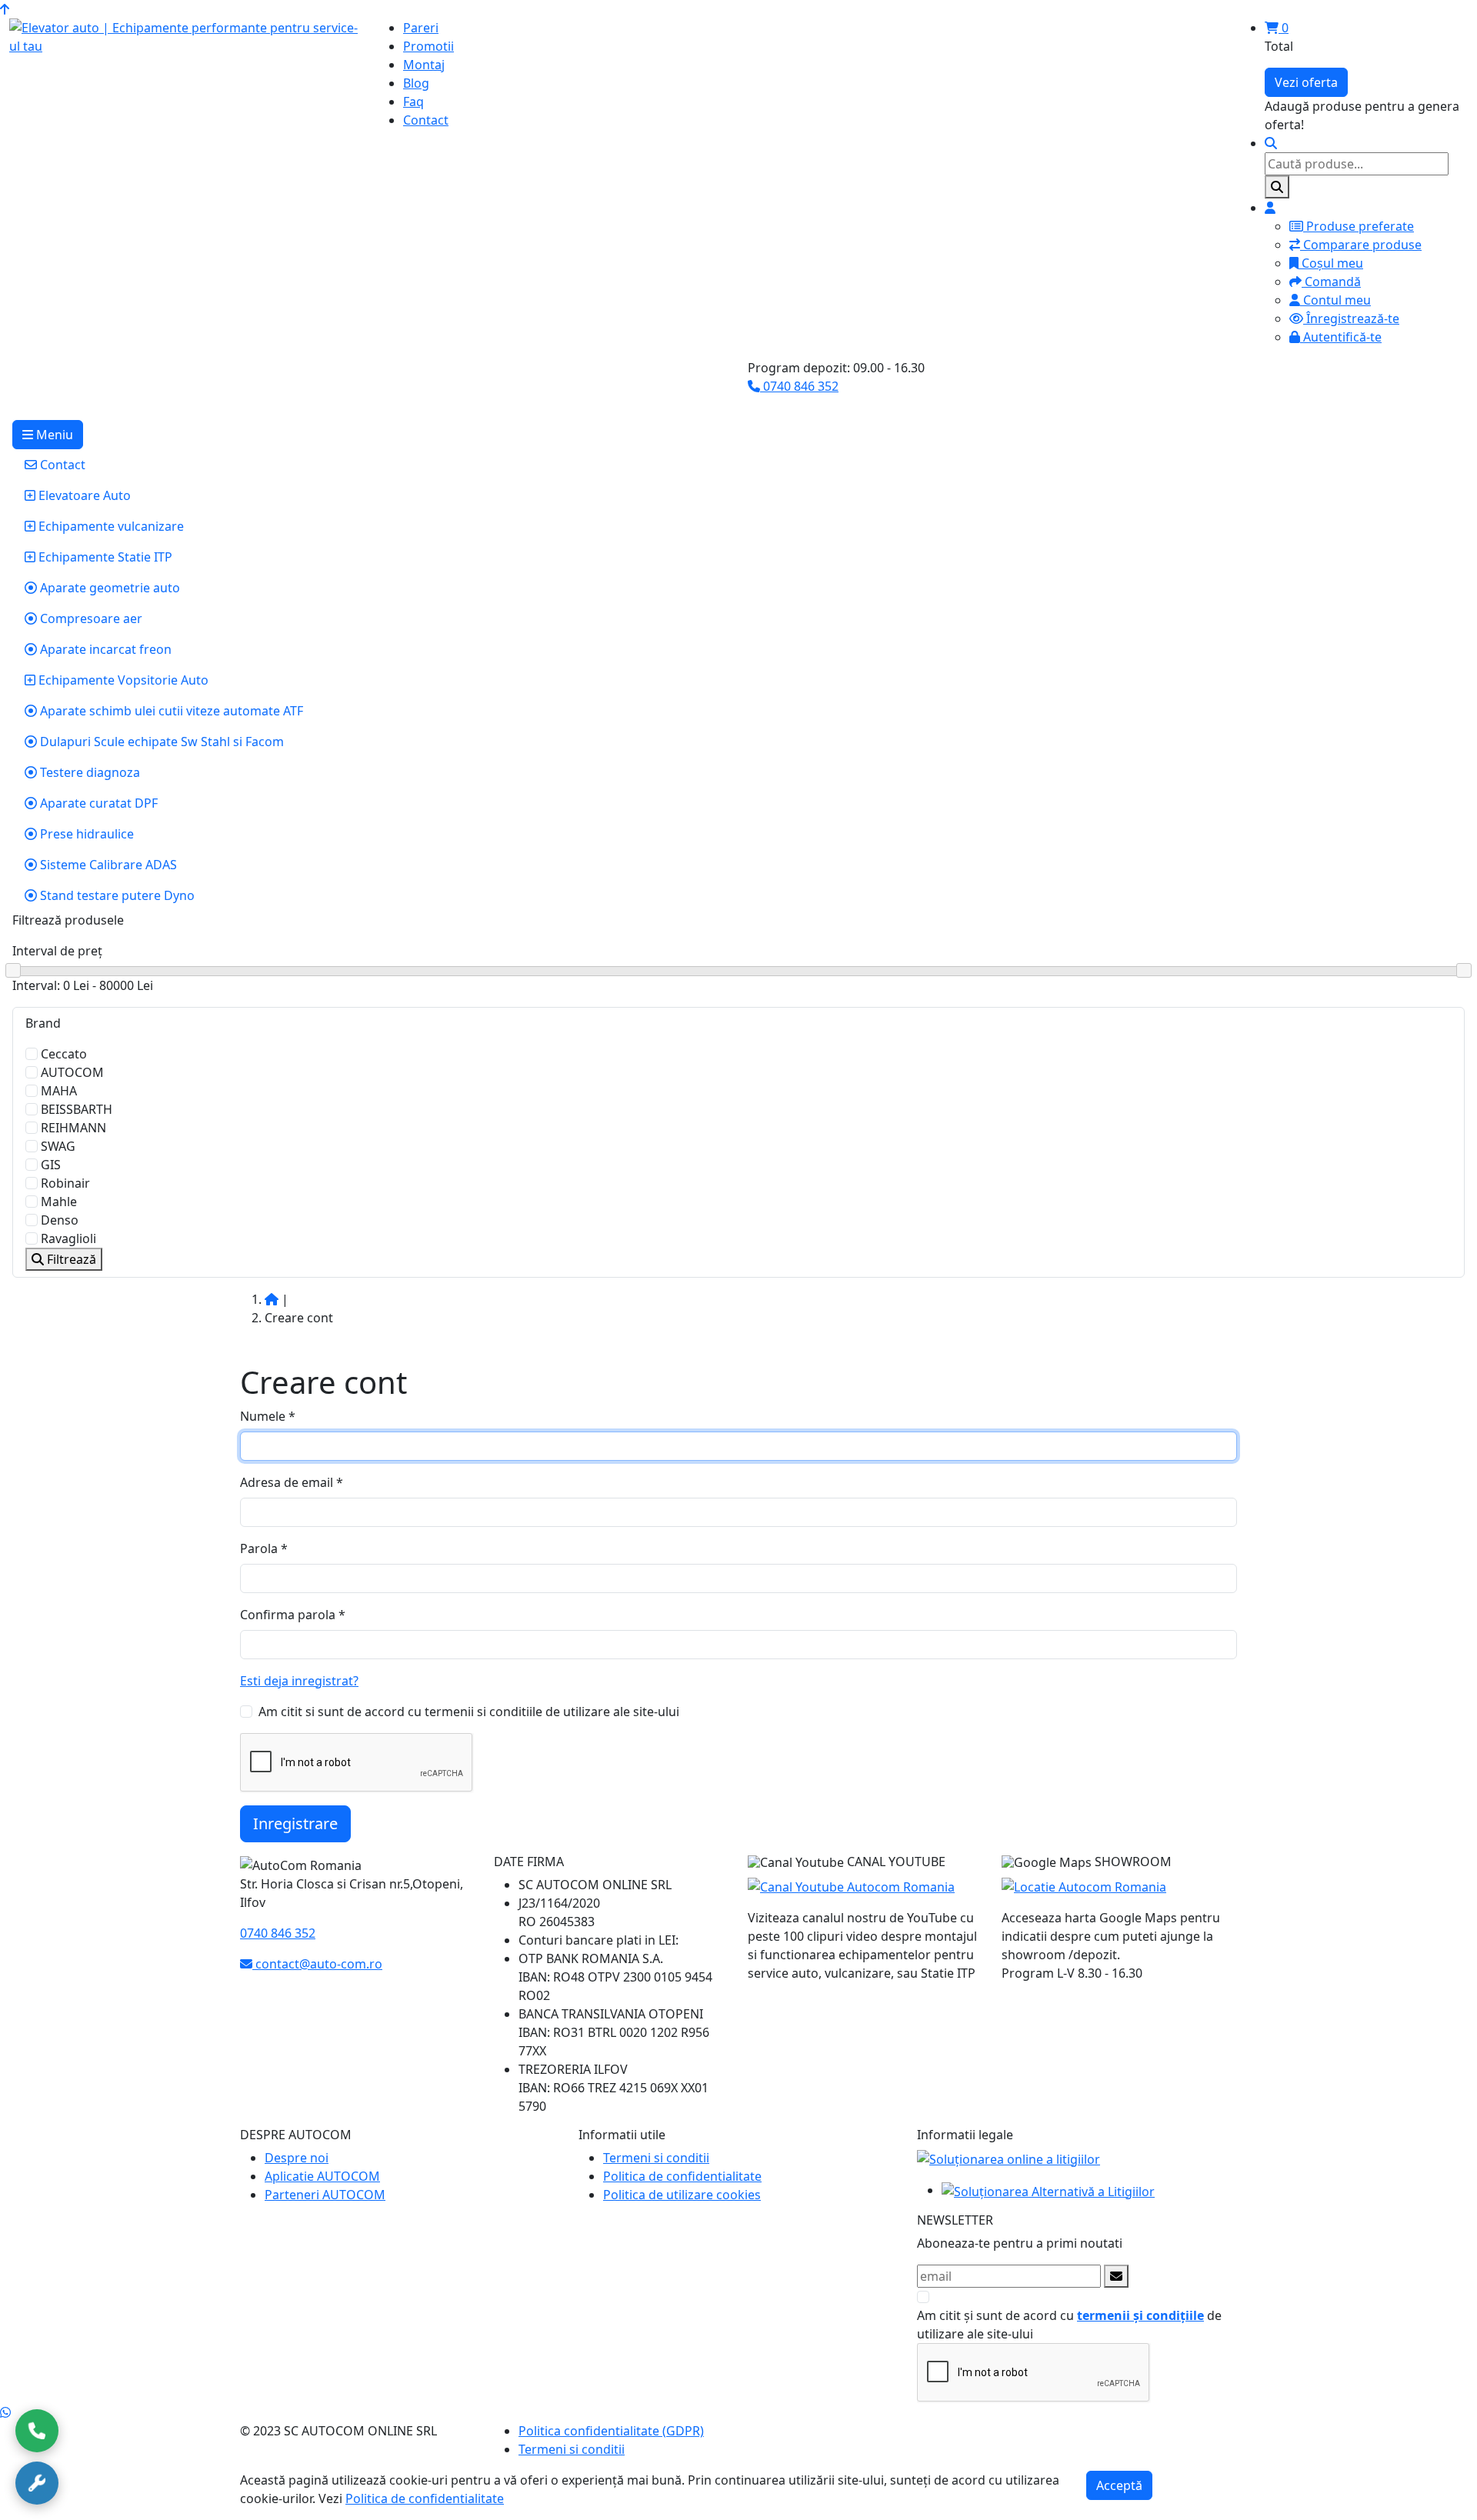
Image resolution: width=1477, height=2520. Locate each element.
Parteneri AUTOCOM (325, 2195)
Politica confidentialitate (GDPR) (611, 2431)
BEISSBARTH (77, 1109)
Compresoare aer (90, 618)
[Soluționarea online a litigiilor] (1009, 2158)
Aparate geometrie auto (108, 588)
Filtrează (70, 1259)
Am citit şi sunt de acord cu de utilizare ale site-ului (1069, 2325)
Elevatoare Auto (83, 495)
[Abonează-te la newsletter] (1116, 2276)
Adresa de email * (292, 1482)
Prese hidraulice (85, 834)
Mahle (59, 1202)
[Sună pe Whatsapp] (5, 2412)
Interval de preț (57, 951)
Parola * (264, 1548)
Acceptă (1119, 2485)
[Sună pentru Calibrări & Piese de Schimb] (37, 2483)
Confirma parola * (293, 1615)
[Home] (272, 1299)
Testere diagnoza (88, 772)
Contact (61, 465)
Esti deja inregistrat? (299, 1681)
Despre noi (297, 2158)
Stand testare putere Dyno (116, 895)
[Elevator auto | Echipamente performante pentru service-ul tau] (185, 37)
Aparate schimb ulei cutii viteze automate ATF (170, 711)
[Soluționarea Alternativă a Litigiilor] (1048, 2190)
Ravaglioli (68, 1238)
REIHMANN (73, 1128)
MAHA (59, 1091)
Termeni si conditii (656, 2158)
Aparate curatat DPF (97, 803)
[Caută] (1277, 187)
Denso (60, 1220)
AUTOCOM (72, 1072)
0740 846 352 (799, 386)
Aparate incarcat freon (104, 649)
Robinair (65, 1183)
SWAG (58, 1146)
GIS (51, 1165)
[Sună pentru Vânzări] (37, 2431)
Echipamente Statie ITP (104, 557)
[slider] (738, 971)
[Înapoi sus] (5, 9)
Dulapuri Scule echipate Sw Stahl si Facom (160, 742)
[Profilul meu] (1270, 208)
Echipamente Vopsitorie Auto (122, 680)
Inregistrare (295, 1823)
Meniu (53, 435)
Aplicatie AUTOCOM (322, 2176)
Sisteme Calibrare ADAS (107, 865)
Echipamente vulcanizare (110, 526)
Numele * (268, 1416)
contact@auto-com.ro (317, 1964)
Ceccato (64, 1054)
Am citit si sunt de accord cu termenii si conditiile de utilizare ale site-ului (469, 1712)
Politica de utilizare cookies (682, 2195)
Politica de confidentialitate (682, 2176)
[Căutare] (1271, 143)
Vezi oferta (1306, 82)
